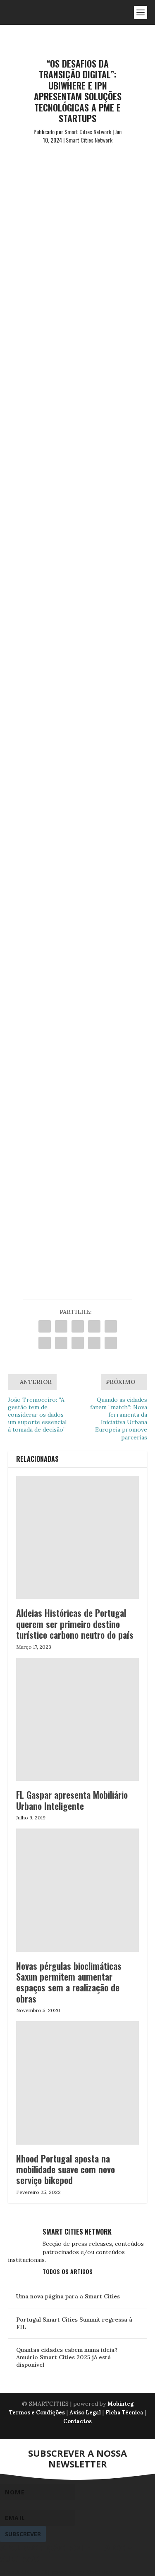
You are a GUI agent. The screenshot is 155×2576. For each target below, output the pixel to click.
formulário (40, 1192)
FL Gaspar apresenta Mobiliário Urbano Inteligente (72, 1800)
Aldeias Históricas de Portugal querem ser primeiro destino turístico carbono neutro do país (75, 1624)
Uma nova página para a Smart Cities (68, 2296)
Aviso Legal (85, 2413)
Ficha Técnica (124, 2413)
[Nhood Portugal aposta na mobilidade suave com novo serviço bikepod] (78, 2083)
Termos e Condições (37, 2413)
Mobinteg (120, 2404)
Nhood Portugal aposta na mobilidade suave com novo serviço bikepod (66, 2169)
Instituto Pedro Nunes (59, 318)
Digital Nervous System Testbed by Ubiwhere (72, 636)
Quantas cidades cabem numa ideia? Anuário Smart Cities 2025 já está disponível (67, 2357)
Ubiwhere (38, 308)
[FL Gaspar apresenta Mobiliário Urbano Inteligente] (78, 1720)
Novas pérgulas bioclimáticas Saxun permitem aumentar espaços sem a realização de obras (69, 1982)
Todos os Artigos (68, 2271)
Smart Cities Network (88, 132)
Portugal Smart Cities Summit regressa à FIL (74, 2323)
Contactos (77, 2421)
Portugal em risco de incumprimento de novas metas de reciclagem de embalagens (74, 996)
